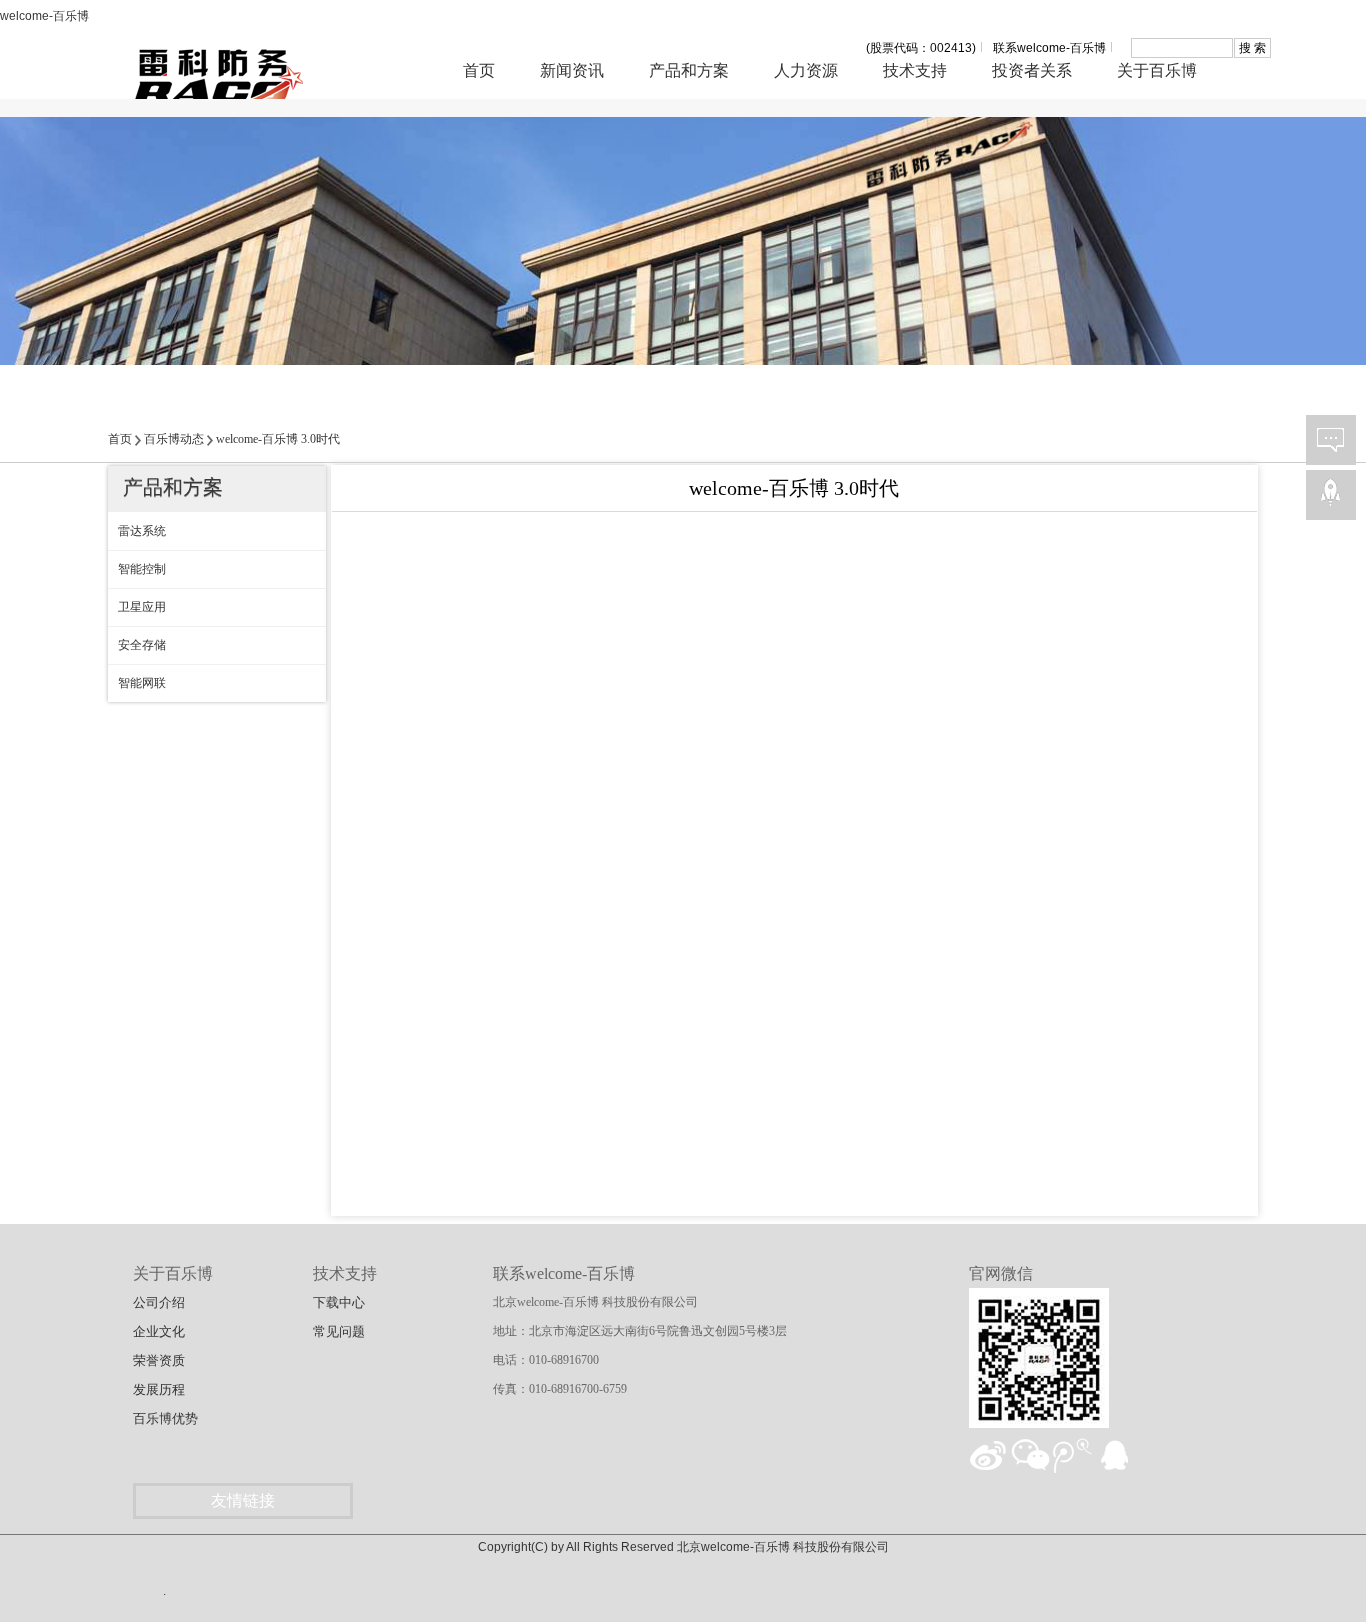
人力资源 (806, 70)
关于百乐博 (1157, 70)
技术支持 (915, 70)
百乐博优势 (165, 1418)
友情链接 (243, 1500)
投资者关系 (1032, 70)
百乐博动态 (174, 439)
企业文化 (159, 1331)
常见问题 (339, 1331)
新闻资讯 (572, 70)
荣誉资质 (159, 1360)
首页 (479, 70)
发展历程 (159, 1389)
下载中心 (339, 1302)
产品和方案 (689, 70)
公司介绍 (159, 1302)
